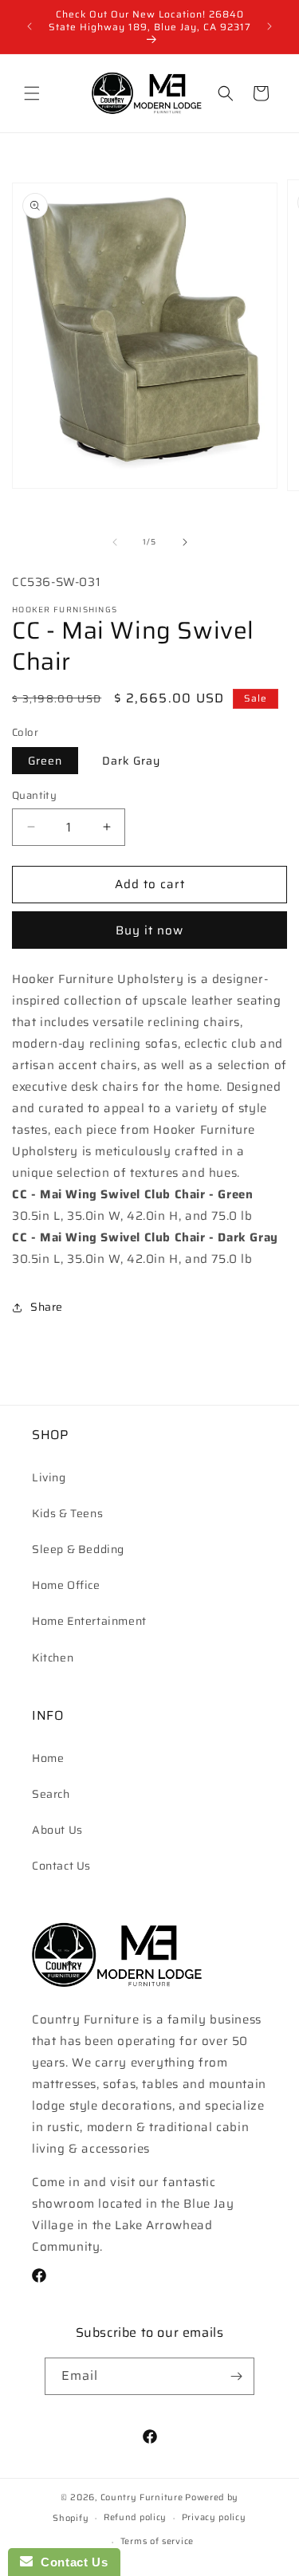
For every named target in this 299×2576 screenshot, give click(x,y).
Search (51, 1794)
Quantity (34, 796)
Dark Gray (131, 761)
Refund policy (135, 2517)
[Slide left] (115, 542)
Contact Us (61, 1866)
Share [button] (47, 1307)
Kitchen (53, 1658)
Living (49, 1477)
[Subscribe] (236, 2376)
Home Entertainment (89, 1621)
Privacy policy (214, 2517)
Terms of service (157, 2541)
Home (48, 1758)
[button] (32, 93)
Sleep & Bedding (78, 1549)
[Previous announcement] (30, 26)
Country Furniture (142, 2497)
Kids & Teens (67, 1513)
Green (45, 761)
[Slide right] (185, 542)
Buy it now (149, 930)
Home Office (66, 1585)
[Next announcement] (269, 26)
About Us (57, 1830)
